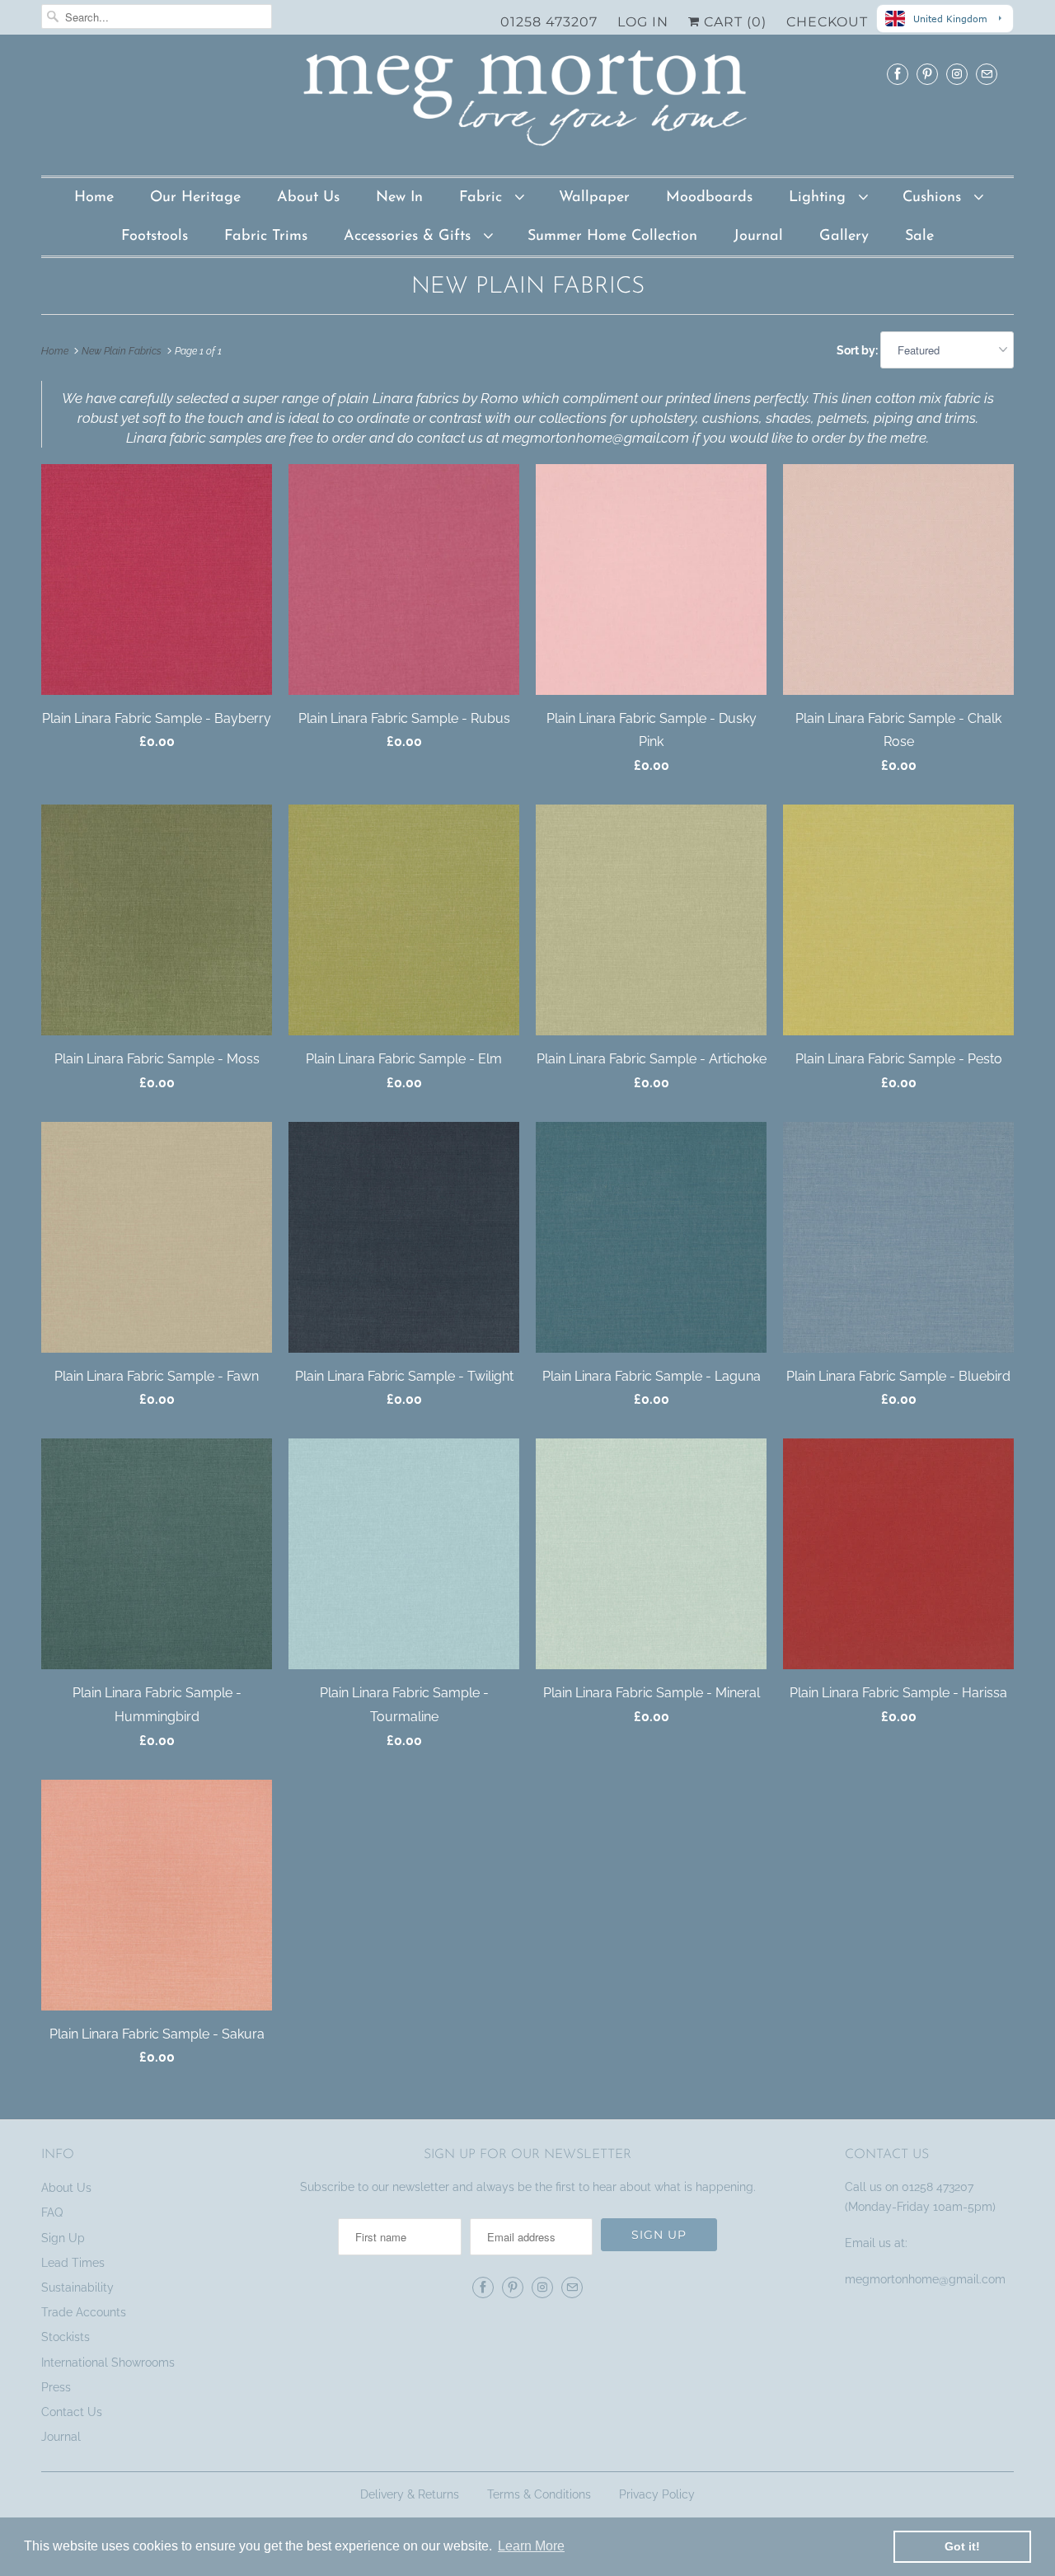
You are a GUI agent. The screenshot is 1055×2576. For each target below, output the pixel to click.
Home (94, 198)
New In (399, 198)
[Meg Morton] (527, 103)
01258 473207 (549, 22)
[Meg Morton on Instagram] (957, 74)
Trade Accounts (84, 2312)
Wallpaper (594, 198)
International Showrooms (108, 2363)
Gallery (844, 237)
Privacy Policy (657, 2494)
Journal (758, 237)
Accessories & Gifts (410, 237)
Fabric (483, 198)
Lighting (820, 198)
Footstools (155, 237)
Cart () (733, 22)
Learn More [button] (531, 2546)
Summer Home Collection (612, 237)
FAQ (52, 2212)
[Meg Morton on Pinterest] (927, 74)
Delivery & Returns (410, 2494)
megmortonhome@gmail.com (927, 2279)
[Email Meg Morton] (987, 74)
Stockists (66, 2337)
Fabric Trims (266, 237)
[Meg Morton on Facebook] (898, 74)
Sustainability (77, 2287)
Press (56, 2387)
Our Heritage (195, 198)
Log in (643, 22)
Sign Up (63, 2238)
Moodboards (709, 198)
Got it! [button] (962, 2546)
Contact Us (72, 2412)
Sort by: (858, 350)
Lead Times (73, 2263)
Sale (919, 237)
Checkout (827, 22)
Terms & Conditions (539, 2494)
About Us (308, 198)
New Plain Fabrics (528, 287)
